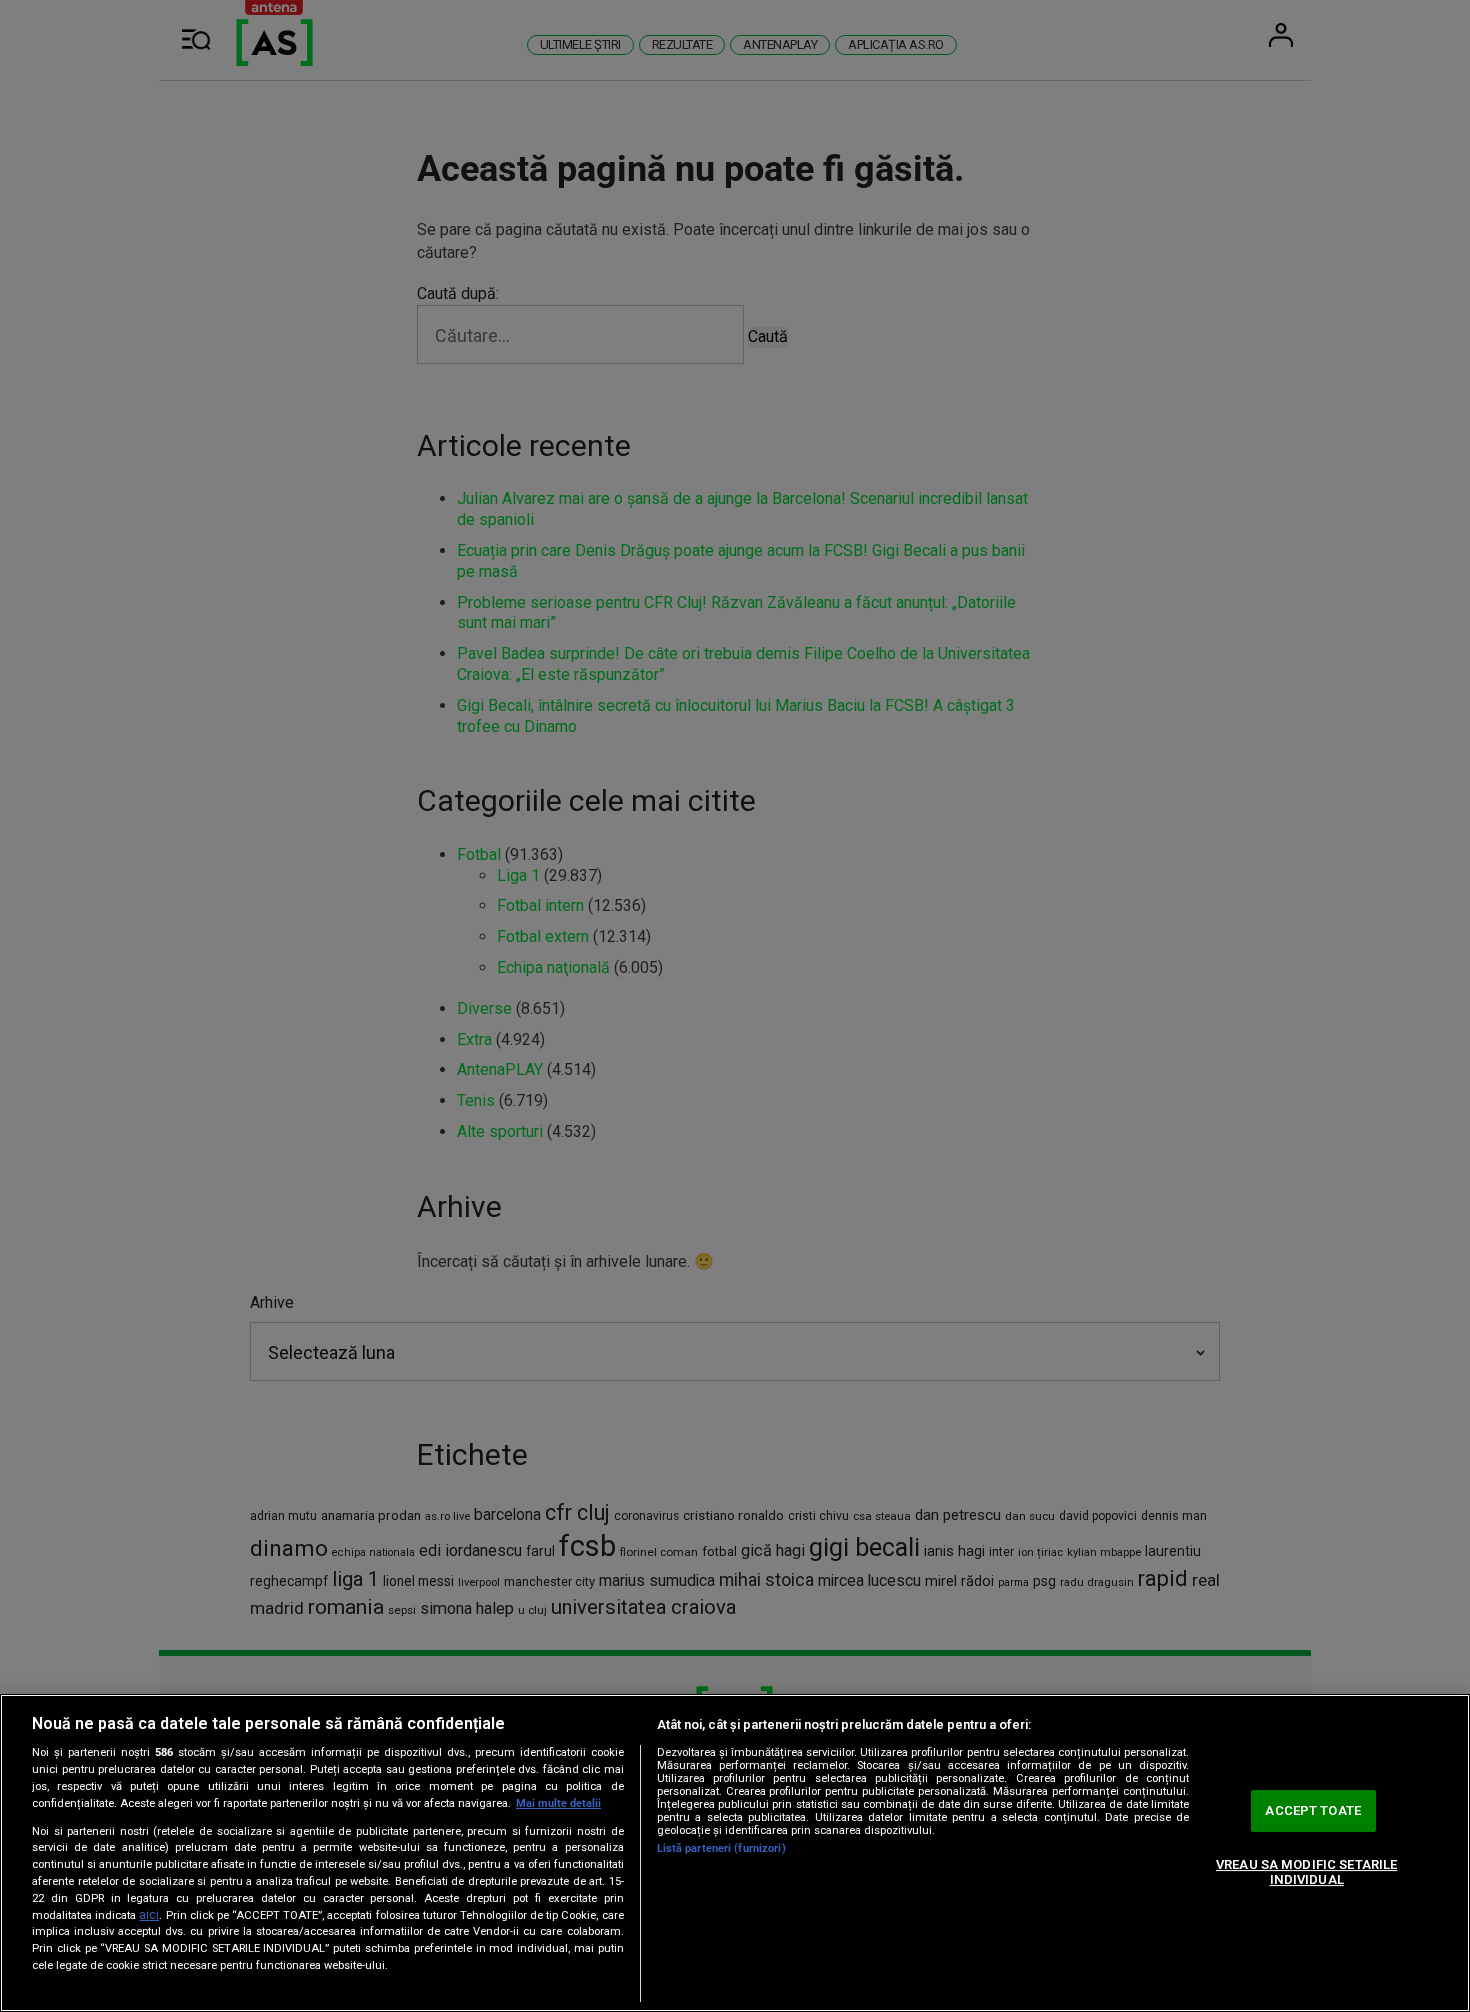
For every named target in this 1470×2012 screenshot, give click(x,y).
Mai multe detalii (558, 1803)
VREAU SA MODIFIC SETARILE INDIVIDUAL (1306, 1872)
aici (149, 1915)
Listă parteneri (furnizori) (721, 1848)
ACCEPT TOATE (1313, 1810)
